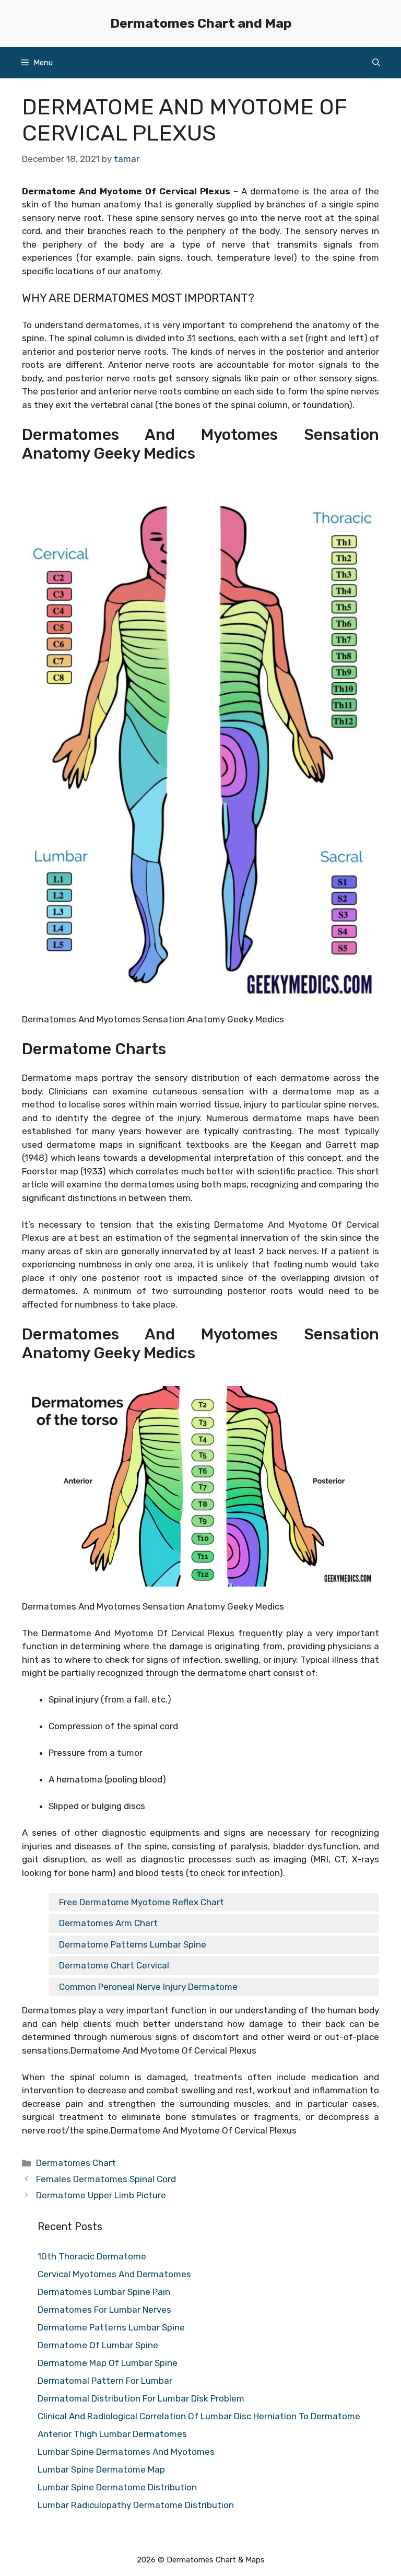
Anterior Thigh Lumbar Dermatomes (112, 2434)
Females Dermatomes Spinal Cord (106, 2179)
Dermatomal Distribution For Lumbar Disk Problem (141, 2398)
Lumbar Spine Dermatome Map (101, 2469)
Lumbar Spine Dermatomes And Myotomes (126, 2452)
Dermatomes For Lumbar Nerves (104, 2310)
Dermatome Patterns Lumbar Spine (133, 1944)
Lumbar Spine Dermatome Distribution (117, 2487)
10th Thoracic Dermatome (92, 2256)
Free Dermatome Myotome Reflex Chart (141, 1902)
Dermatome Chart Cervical (114, 1965)
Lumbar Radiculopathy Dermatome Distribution (136, 2505)
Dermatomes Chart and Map (201, 23)
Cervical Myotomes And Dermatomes (114, 2274)
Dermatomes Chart (76, 2163)
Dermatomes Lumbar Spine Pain (104, 2292)
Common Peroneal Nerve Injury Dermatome (148, 1987)
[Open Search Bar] (376, 63)
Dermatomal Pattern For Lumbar (105, 2381)
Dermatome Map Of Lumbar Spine (108, 2363)
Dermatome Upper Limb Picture (101, 2195)
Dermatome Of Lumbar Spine (98, 2345)
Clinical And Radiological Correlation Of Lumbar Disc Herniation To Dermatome (199, 2416)
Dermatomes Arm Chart (108, 1923)
